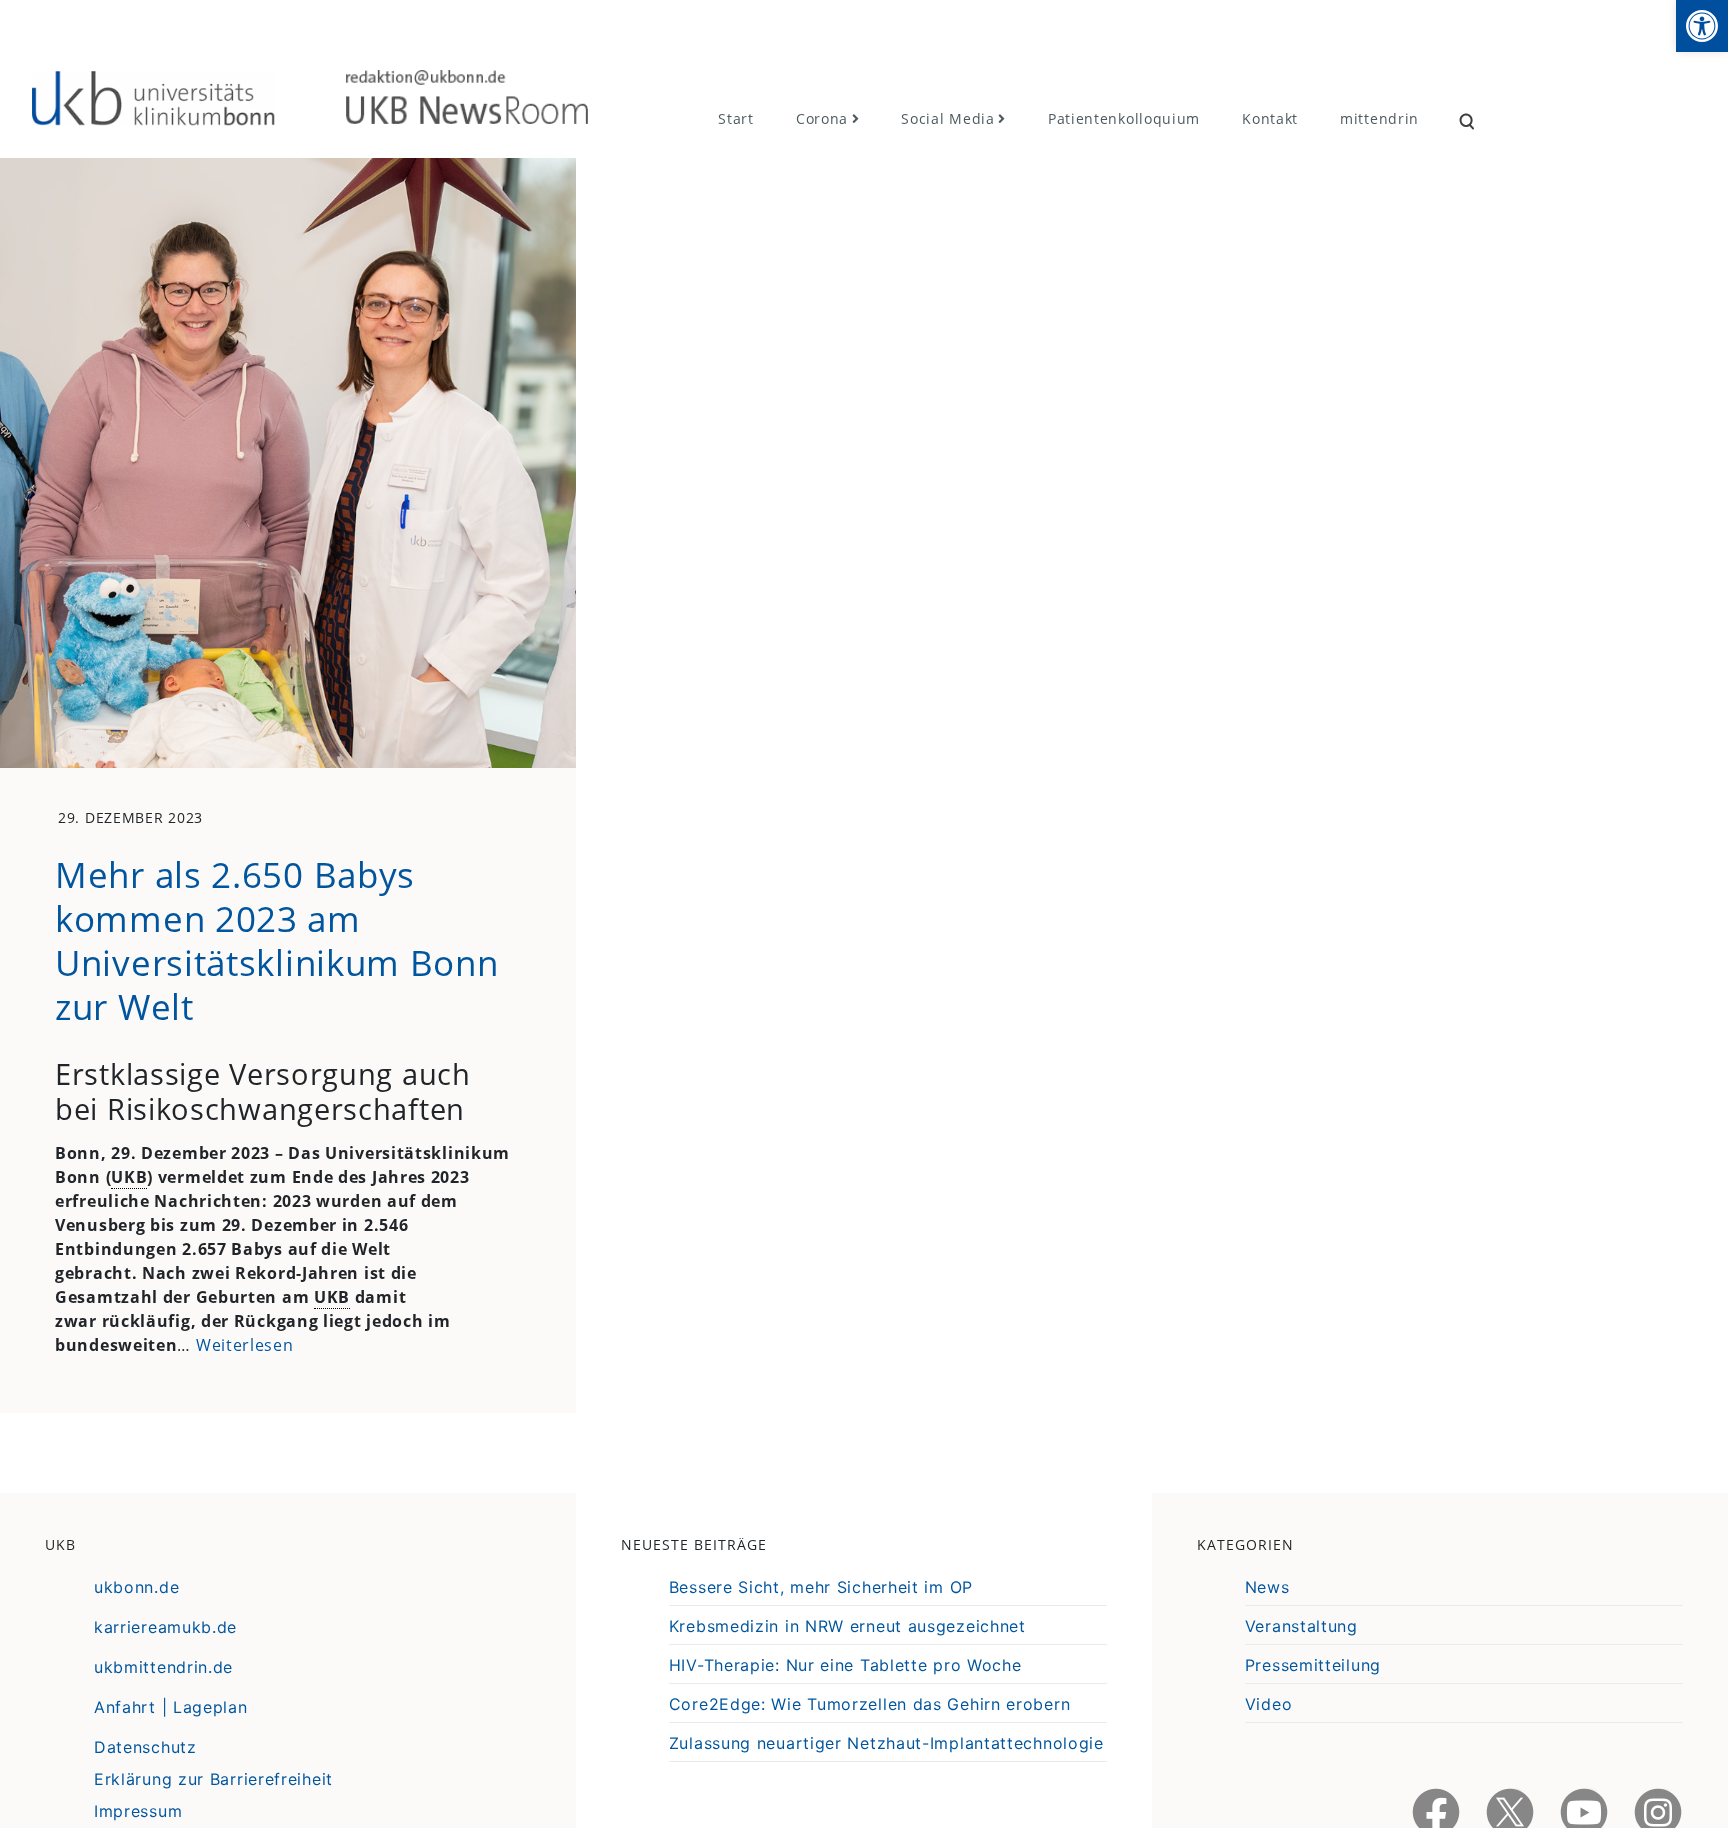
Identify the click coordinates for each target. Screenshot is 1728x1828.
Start (736, 118)
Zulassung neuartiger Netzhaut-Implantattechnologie (886, 1743)
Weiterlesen (245, 1345)
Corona (822, 118)
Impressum (138, 1811)
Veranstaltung (1301, 1626)
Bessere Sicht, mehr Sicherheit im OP (821, 1587)
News (1267, 1587)
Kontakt (1270, 118)
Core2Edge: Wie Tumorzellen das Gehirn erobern (870, 1704)
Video (1269, 1704)
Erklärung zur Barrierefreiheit (213, 1779)
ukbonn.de (136, 1587)
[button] (1702, 26)
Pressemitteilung (1313, 1665)
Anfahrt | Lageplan (171, 1707)
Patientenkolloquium (1124, 118)
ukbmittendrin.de (163, 1667)
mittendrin (1379, 118)
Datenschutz (145, 1747)
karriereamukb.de (165, 1627)
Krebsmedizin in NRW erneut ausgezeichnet (847, 1626)
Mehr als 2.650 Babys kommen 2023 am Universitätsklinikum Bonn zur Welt (277, 940)
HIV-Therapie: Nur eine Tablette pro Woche (845, 1665)
